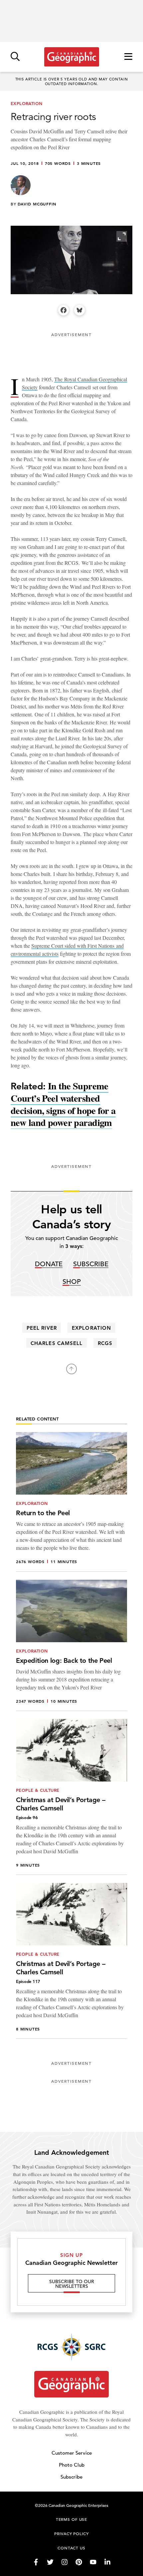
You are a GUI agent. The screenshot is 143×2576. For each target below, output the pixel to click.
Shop (72, 1282)
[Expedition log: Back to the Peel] (71, 1645)
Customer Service (72, 2453)
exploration (91, 1328)
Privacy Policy (71, 2533)
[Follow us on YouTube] (93, 2562)
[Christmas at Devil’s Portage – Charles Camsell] (71, 1797)
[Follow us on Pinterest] (79, 2562)
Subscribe (91, 1264)
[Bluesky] (79, 310)
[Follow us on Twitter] (50, 2562)
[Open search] (15, 57)
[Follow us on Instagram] (65, 2562)
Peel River (42, 1328)
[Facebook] (64, 310)
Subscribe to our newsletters (72, 2284)
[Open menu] (128, 57)
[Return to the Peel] (71, 1502)
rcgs (105, 1343)
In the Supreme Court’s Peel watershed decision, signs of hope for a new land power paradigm (63, 1104)
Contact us (71, 2548)
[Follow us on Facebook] (36, 2562)
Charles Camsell (57, 1343)
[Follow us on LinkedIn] (107, 2562)
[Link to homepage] (72, 57)
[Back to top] (71, 1369)
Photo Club (72, 2465)
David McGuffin (37, 204)
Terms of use (71, 2519)
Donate (49, 1264)
